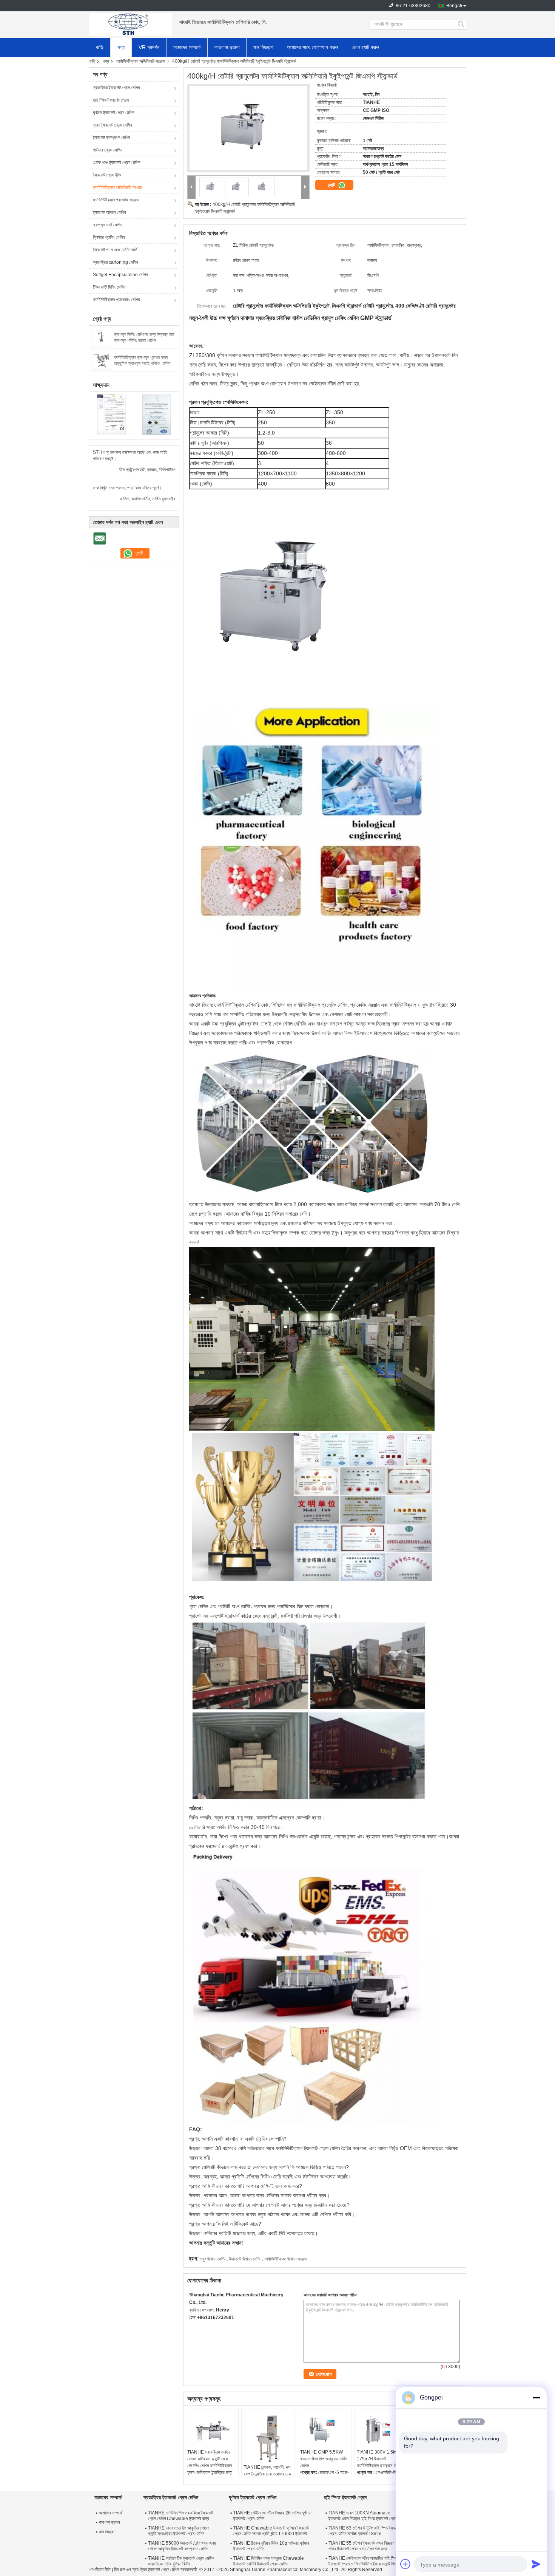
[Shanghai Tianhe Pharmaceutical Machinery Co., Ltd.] (130, 25)
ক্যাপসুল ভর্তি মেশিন (107, 225)
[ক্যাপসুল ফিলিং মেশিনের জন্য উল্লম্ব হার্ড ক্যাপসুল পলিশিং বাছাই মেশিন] (102, 337)
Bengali (454, 6)
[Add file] (405, 2564)
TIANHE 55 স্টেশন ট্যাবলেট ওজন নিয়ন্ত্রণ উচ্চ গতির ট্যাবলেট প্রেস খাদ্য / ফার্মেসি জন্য (365, 2546)
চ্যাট (332, 185)
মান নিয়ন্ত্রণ (263, 47)
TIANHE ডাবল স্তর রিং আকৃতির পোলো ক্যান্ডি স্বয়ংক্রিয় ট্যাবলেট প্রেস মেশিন (179, 2531)
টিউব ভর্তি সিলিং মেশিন (109, 287)
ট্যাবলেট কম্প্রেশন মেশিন (111, 138)
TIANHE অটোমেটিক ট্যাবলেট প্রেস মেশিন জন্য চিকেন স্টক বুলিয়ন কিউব (181, 2561)
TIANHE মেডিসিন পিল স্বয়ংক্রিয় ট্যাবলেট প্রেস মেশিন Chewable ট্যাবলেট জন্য (180, 2516)
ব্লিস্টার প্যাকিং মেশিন (109, 237)
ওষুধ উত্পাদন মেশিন (213, 2259)
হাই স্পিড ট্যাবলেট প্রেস (111, 100)
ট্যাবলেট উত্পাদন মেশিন (245, 2259)
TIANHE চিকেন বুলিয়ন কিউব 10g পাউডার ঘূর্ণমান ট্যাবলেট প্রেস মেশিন (271, 2546)
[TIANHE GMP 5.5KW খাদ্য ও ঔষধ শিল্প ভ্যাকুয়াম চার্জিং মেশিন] (325, 2430)
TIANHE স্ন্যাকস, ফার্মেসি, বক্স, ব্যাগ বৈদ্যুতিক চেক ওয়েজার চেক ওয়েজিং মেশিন (267, 2474)
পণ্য (121, 47)
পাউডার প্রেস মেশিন (107, 150)
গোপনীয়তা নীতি (100, 2570)
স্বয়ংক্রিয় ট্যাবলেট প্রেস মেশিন (116, 88)
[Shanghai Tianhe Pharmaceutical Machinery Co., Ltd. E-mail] (193, 2327)
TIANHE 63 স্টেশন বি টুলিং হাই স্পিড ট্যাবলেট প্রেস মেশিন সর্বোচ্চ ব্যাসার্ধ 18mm (365, 2531)
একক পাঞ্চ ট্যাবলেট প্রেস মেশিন (116, 162)
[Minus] (536, 2398)
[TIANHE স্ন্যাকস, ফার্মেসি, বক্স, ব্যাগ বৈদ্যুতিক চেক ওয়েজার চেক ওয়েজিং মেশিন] (268, 2437)
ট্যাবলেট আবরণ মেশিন (109, 212)
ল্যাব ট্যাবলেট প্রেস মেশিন (112, 125)
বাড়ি (100, 47)
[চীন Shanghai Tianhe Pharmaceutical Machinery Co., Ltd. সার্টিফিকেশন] (112, 415)
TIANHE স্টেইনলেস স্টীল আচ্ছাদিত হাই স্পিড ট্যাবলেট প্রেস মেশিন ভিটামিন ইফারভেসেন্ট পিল (363, 2561)
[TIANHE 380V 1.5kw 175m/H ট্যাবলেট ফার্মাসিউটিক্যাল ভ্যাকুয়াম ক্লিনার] (381, 2430)
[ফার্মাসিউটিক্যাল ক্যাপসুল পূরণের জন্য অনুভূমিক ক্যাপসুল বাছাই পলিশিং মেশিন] (102, 360)
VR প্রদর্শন (149, 47)
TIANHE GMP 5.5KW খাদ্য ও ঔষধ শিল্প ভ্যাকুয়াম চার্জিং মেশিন (324, 2459)
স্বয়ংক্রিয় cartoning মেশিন (115, 262)
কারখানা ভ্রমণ (227, 47)
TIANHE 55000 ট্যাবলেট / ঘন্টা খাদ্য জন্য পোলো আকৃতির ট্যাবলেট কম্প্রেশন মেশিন (182, 2546)
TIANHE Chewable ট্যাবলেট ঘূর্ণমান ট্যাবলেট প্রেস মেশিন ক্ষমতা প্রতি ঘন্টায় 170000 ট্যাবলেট (271, 2531)
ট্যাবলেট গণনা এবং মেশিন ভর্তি (115, 250)
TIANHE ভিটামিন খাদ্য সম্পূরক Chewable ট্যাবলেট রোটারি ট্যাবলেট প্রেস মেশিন (269, 2561)
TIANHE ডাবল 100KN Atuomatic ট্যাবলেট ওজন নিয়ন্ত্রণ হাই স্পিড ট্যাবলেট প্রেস (363, 2516)
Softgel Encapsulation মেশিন (120, 275)
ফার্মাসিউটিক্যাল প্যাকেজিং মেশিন (116, 300)
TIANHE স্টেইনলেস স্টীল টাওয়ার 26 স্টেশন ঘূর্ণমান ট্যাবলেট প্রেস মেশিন (272, 2516)
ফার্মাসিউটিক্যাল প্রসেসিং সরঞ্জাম (116, 200)
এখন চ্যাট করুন (365, 47)
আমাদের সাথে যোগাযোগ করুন (312, 47)
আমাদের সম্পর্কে (187, 47)
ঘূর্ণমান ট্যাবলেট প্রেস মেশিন (113, 113)
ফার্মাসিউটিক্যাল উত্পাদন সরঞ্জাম (286, 2259)
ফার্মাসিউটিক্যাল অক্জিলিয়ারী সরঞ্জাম (141, 61)
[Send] (536, 2564)
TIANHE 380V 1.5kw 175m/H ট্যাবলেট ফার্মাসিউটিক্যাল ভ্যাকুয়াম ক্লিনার (380, 2459)
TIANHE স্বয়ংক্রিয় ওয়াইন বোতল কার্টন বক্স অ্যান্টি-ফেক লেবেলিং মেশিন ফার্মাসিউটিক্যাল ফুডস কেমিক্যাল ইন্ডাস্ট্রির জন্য (210, 2462)
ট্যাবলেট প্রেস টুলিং (107, 175)
